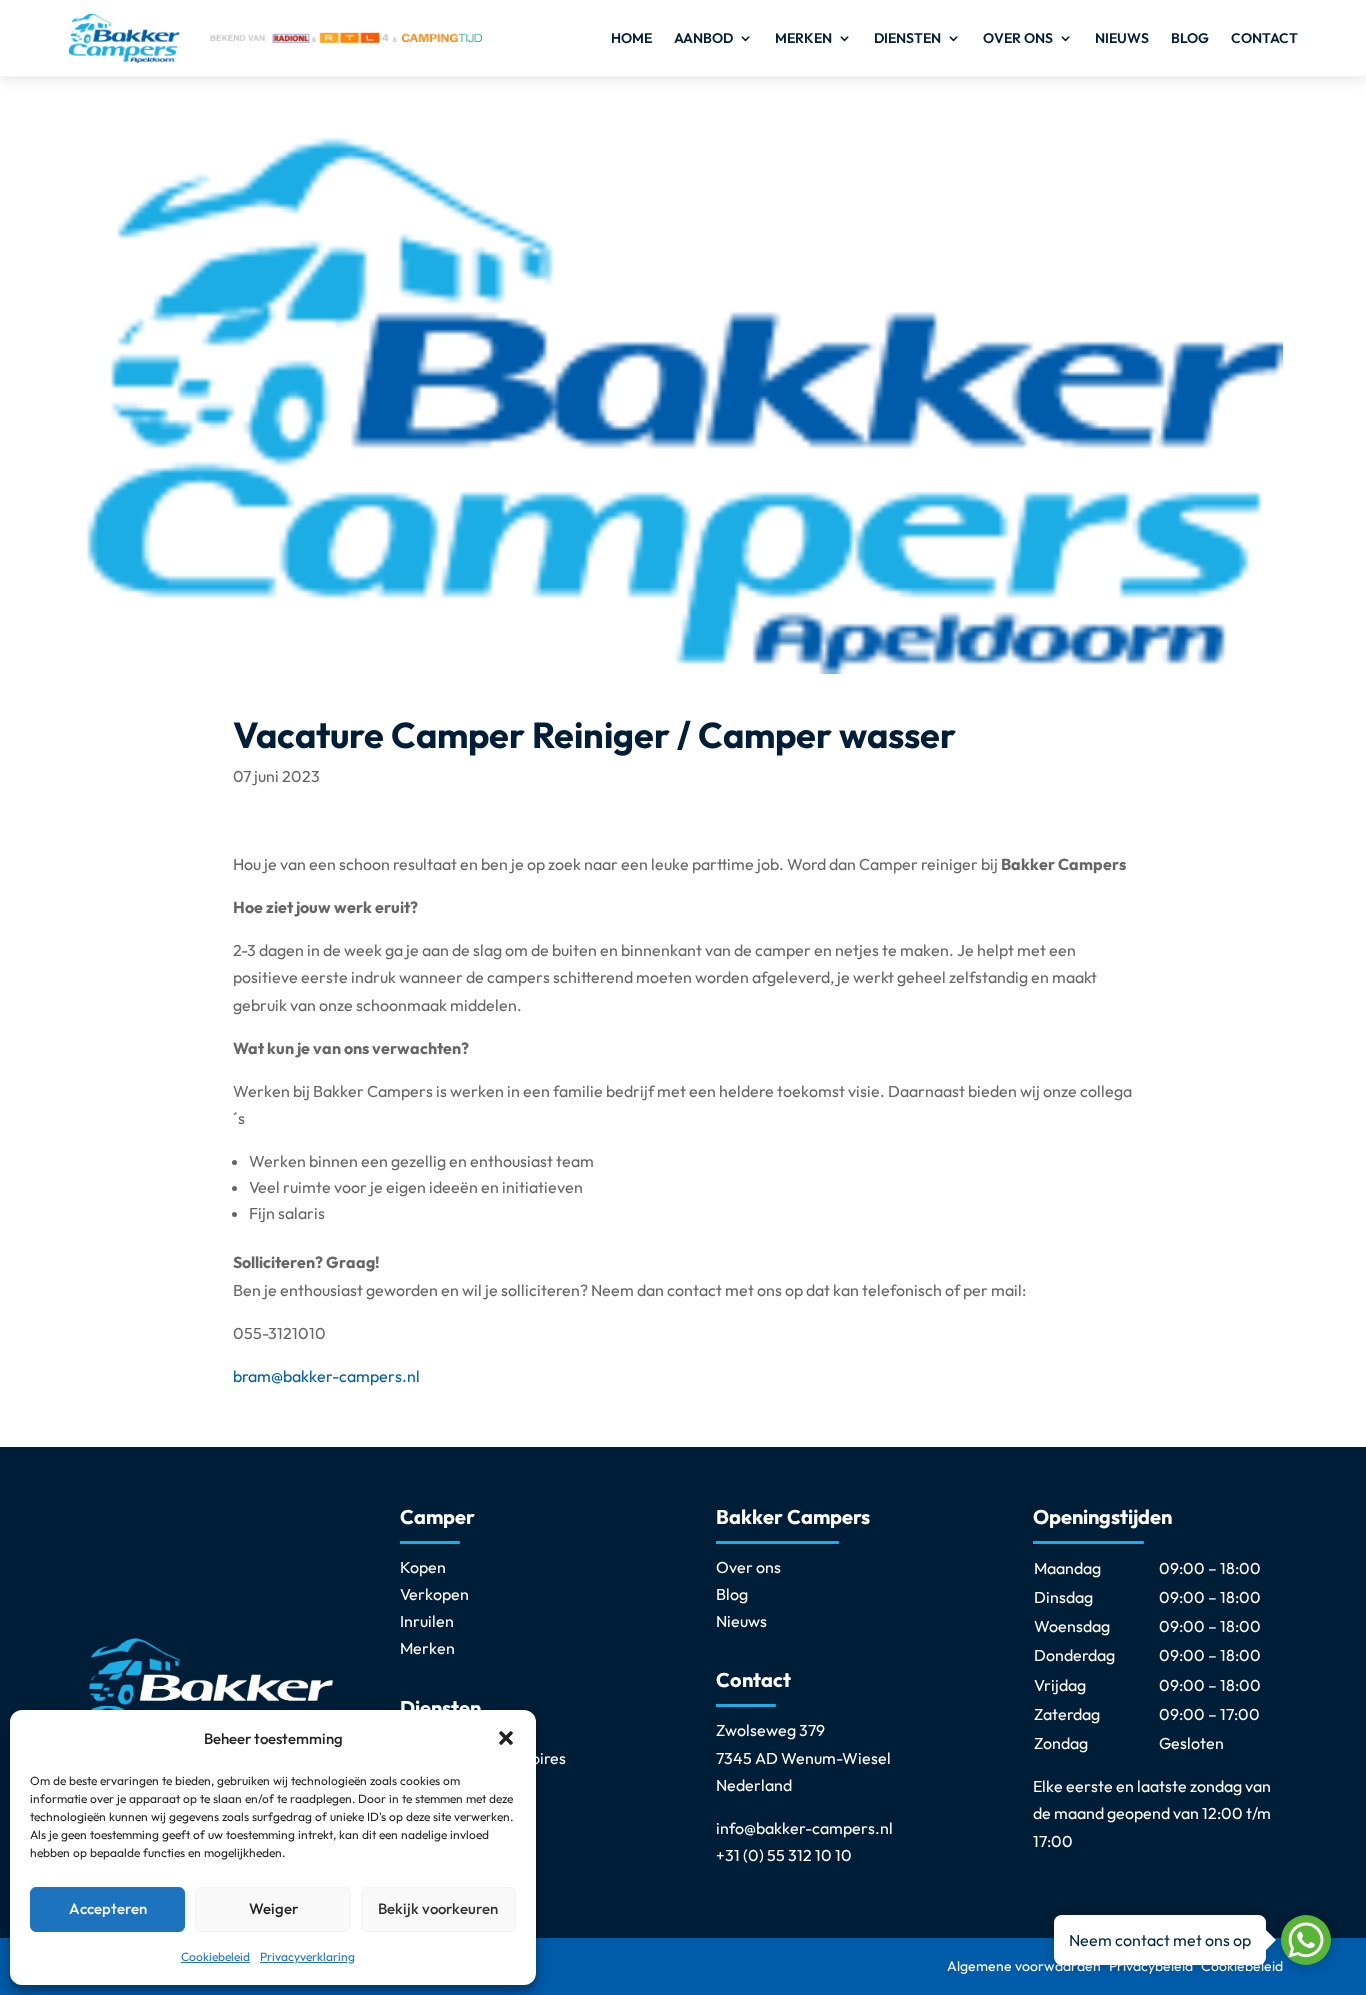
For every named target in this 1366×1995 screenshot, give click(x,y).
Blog (1190, 38)
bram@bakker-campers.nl (326, 1376)
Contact (1264, 38)
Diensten (907, 38)
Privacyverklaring (307, 1956)
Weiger (273, 1908)
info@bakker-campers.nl (804, 1828)
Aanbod (703, 38)
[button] (506, 1738)
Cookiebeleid (215, 1956)
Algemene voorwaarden (1024, 1966)
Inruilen (427, 1621)
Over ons (1018, 38)
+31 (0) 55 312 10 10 (784, 1855)
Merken (803, 38)
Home (631, 38)
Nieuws (1122, 38)
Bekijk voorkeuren (438, 1908)
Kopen (423, 1567)
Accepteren (108, 1908)
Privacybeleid (1151, 1966)
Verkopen (434, 1594)
